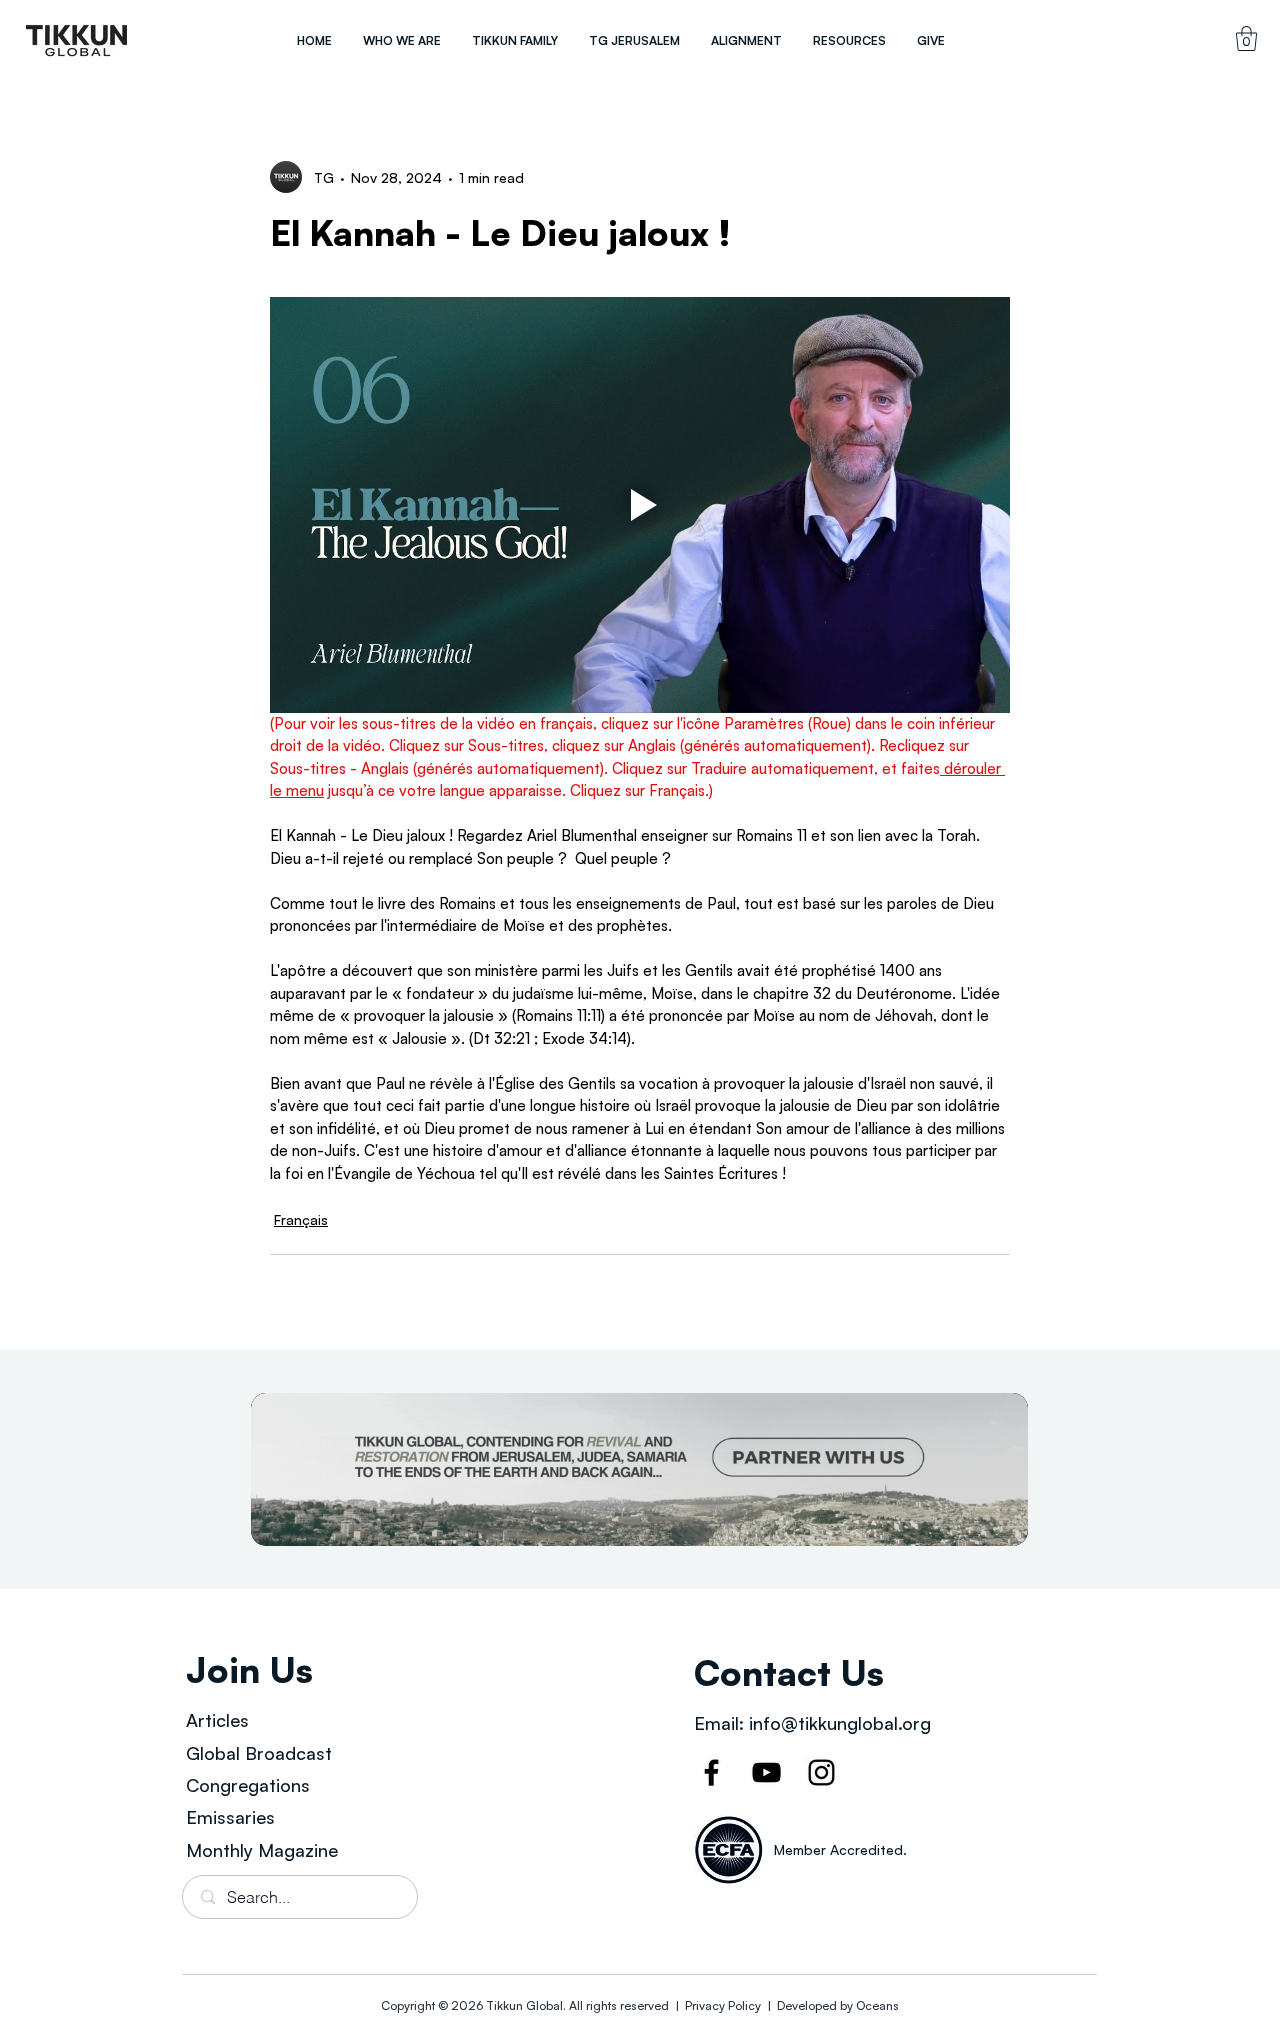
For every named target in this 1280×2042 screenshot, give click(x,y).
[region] (77, 40)
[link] (1246, 38)
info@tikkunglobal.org (840, 1723)
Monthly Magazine (262, 1850)
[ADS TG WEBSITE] (639, 1469)
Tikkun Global (524, 2005)
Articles (217, 1720)
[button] (401, 40)
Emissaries (230, 1817)
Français (301, 1219)
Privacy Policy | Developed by (769, 2005)
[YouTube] (766, 1772)
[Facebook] (711, 1772)
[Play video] (640, 505)
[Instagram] (821, 1772)
